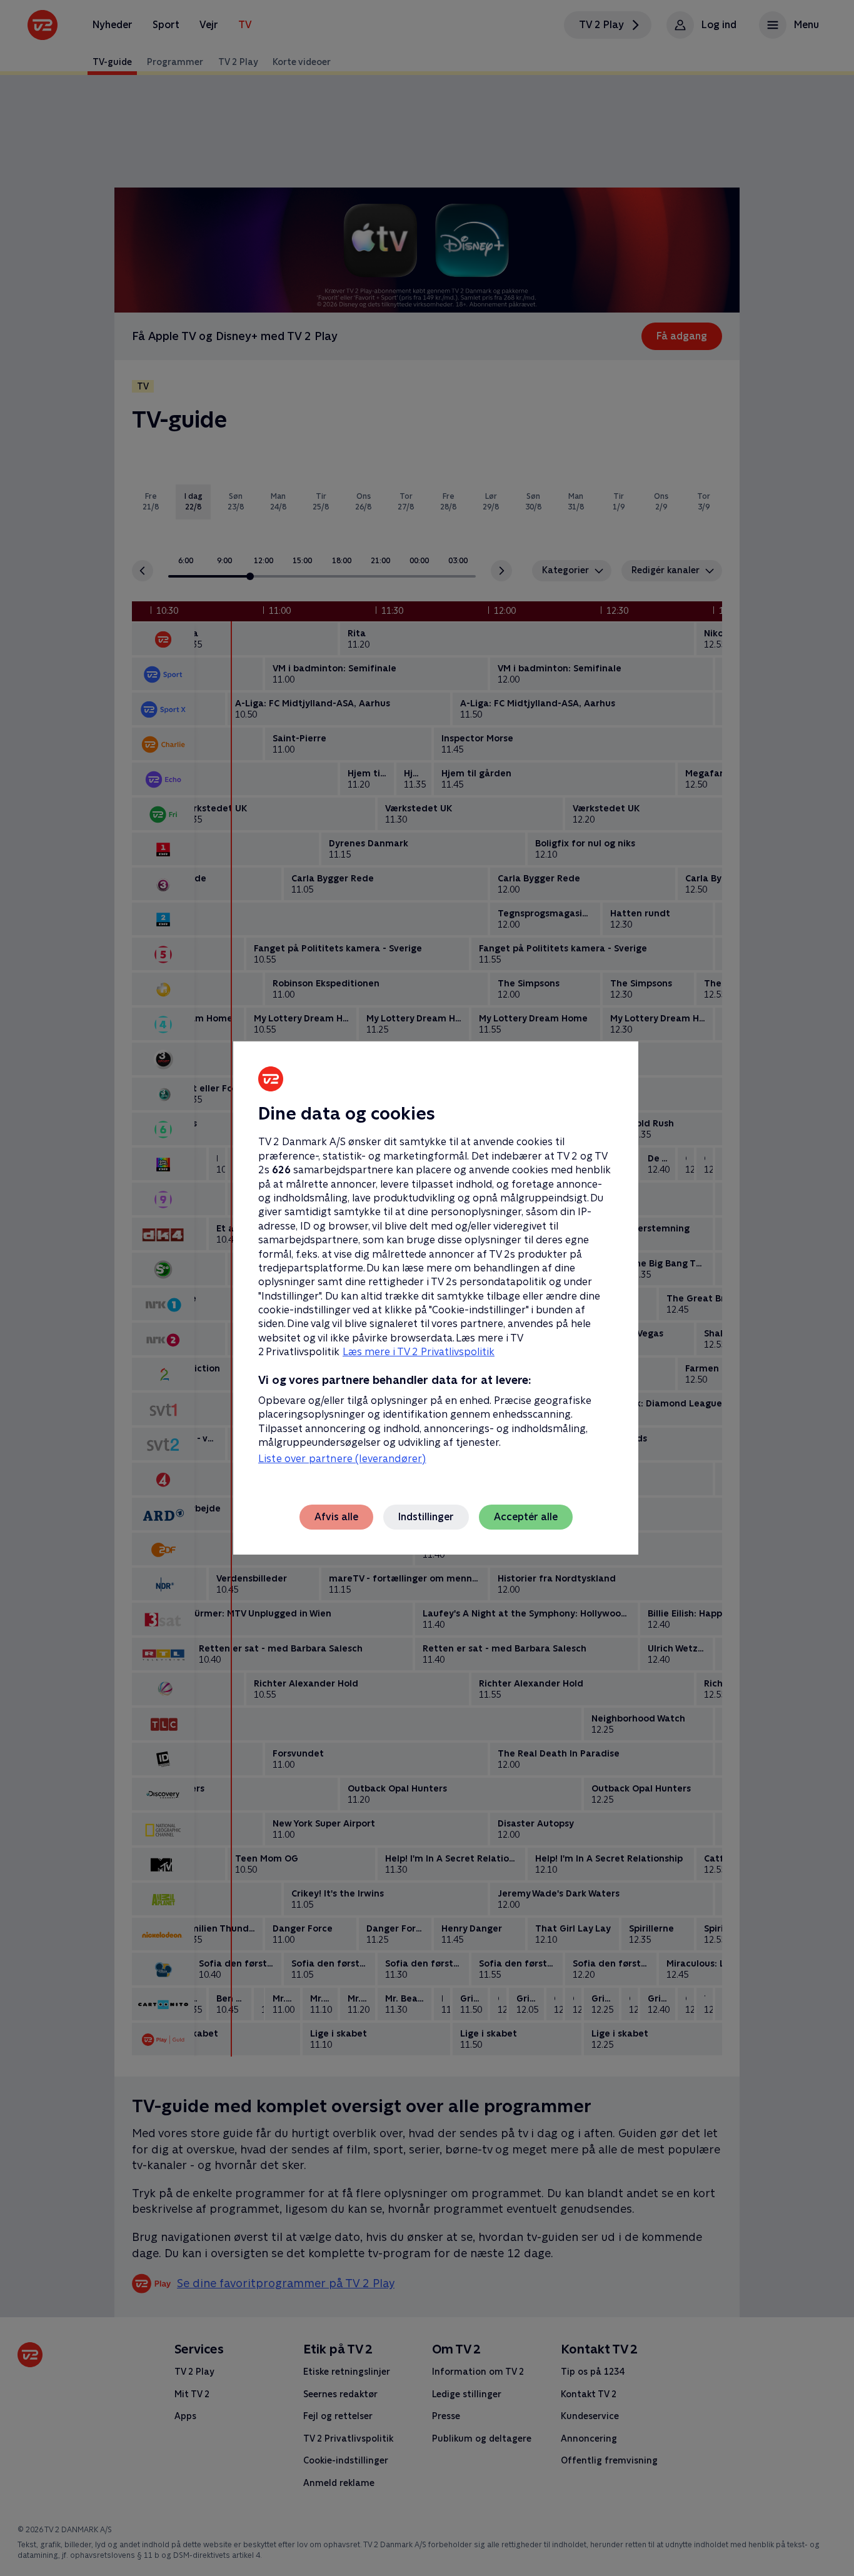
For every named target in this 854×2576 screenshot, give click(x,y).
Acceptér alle (526, 1517)
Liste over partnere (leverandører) (342, 1459)
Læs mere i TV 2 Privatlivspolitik (419, 1352)
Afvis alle (336, 1517)
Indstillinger (426, 1517)
